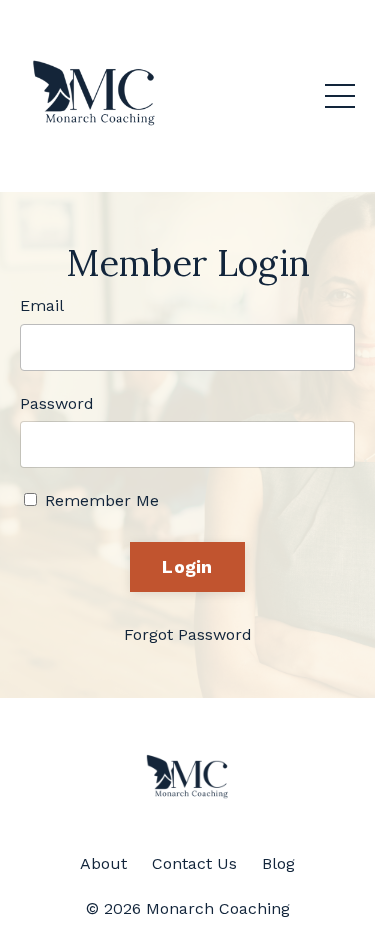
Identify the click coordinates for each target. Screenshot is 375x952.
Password (57, 403)
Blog (278, 863)
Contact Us (194, 863)
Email (42, 305)
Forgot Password (188, 634)
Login (187, 566)
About (103, 863)
